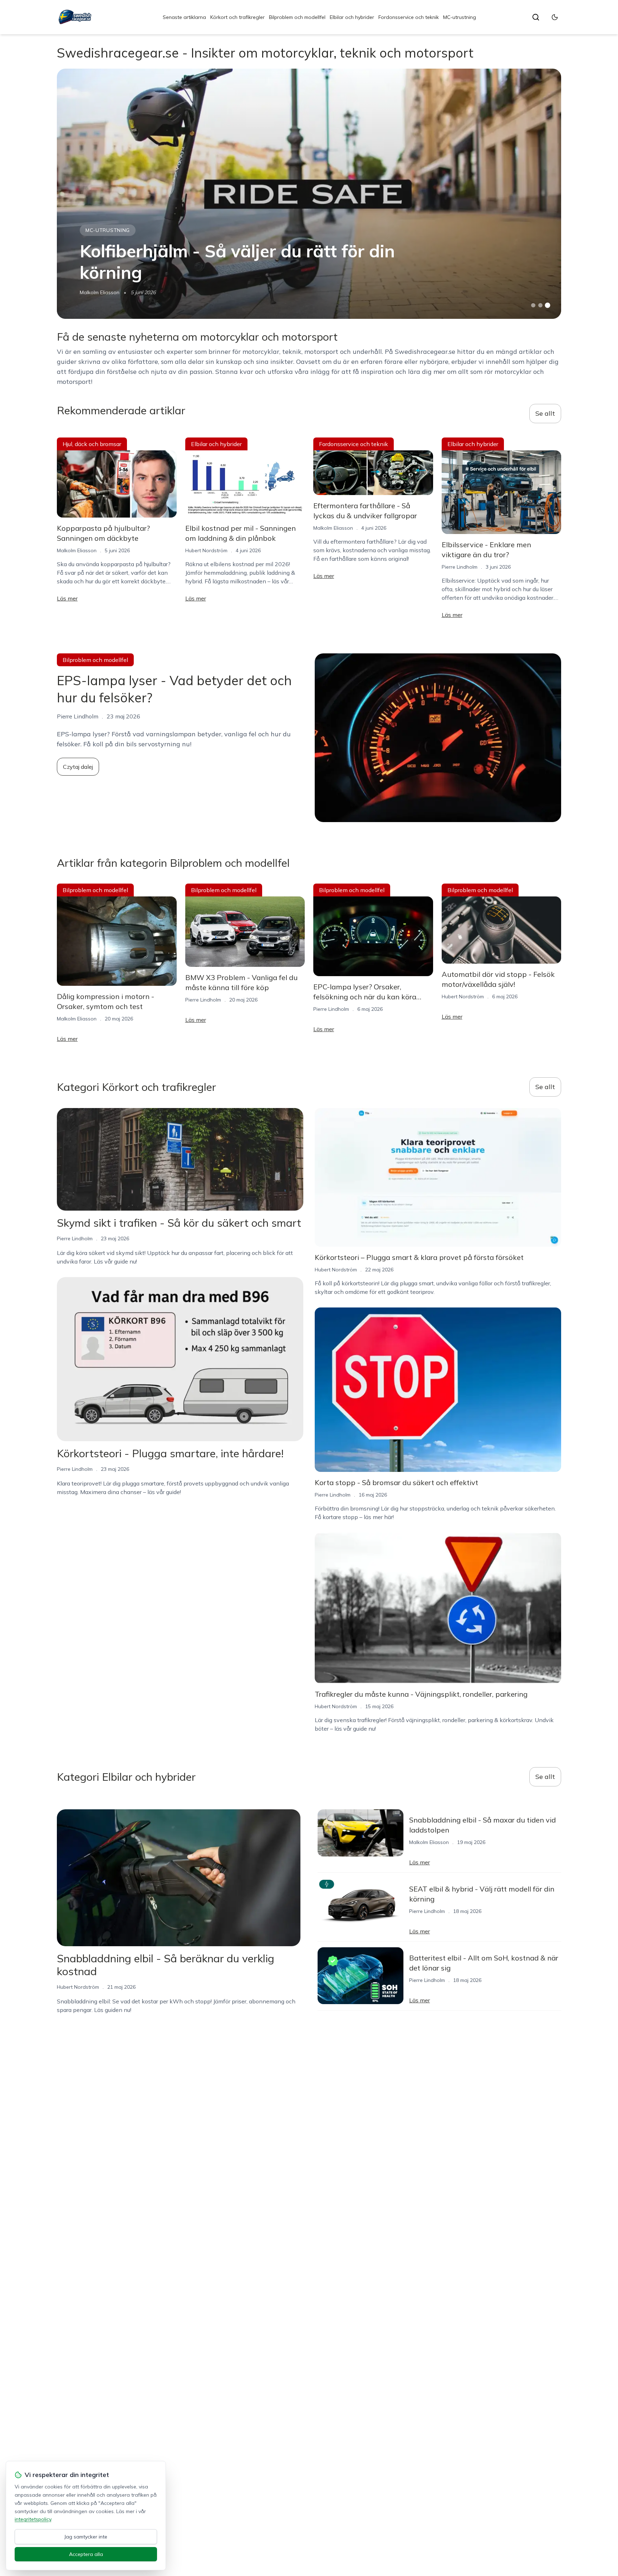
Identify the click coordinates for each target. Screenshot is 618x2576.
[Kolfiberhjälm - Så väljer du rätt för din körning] (309, 194)
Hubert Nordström (206, 550)
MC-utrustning (460, 17)
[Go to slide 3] (548, 305)
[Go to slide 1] (533, 305)
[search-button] (536, 17)
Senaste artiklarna (184, 17)
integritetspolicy (33, 2519)
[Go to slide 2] (540, 305)
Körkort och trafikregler (237, 17)
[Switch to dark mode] (555, 17)
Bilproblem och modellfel (297, 17)
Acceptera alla (86, 2554)
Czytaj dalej (78, 767)
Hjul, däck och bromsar (92, 444)
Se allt (545, 413)
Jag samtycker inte (86, 2537)
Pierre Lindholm (460, 567)
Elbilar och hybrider (352, 17)
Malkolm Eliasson (100, 292)
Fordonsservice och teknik (409, 17)
